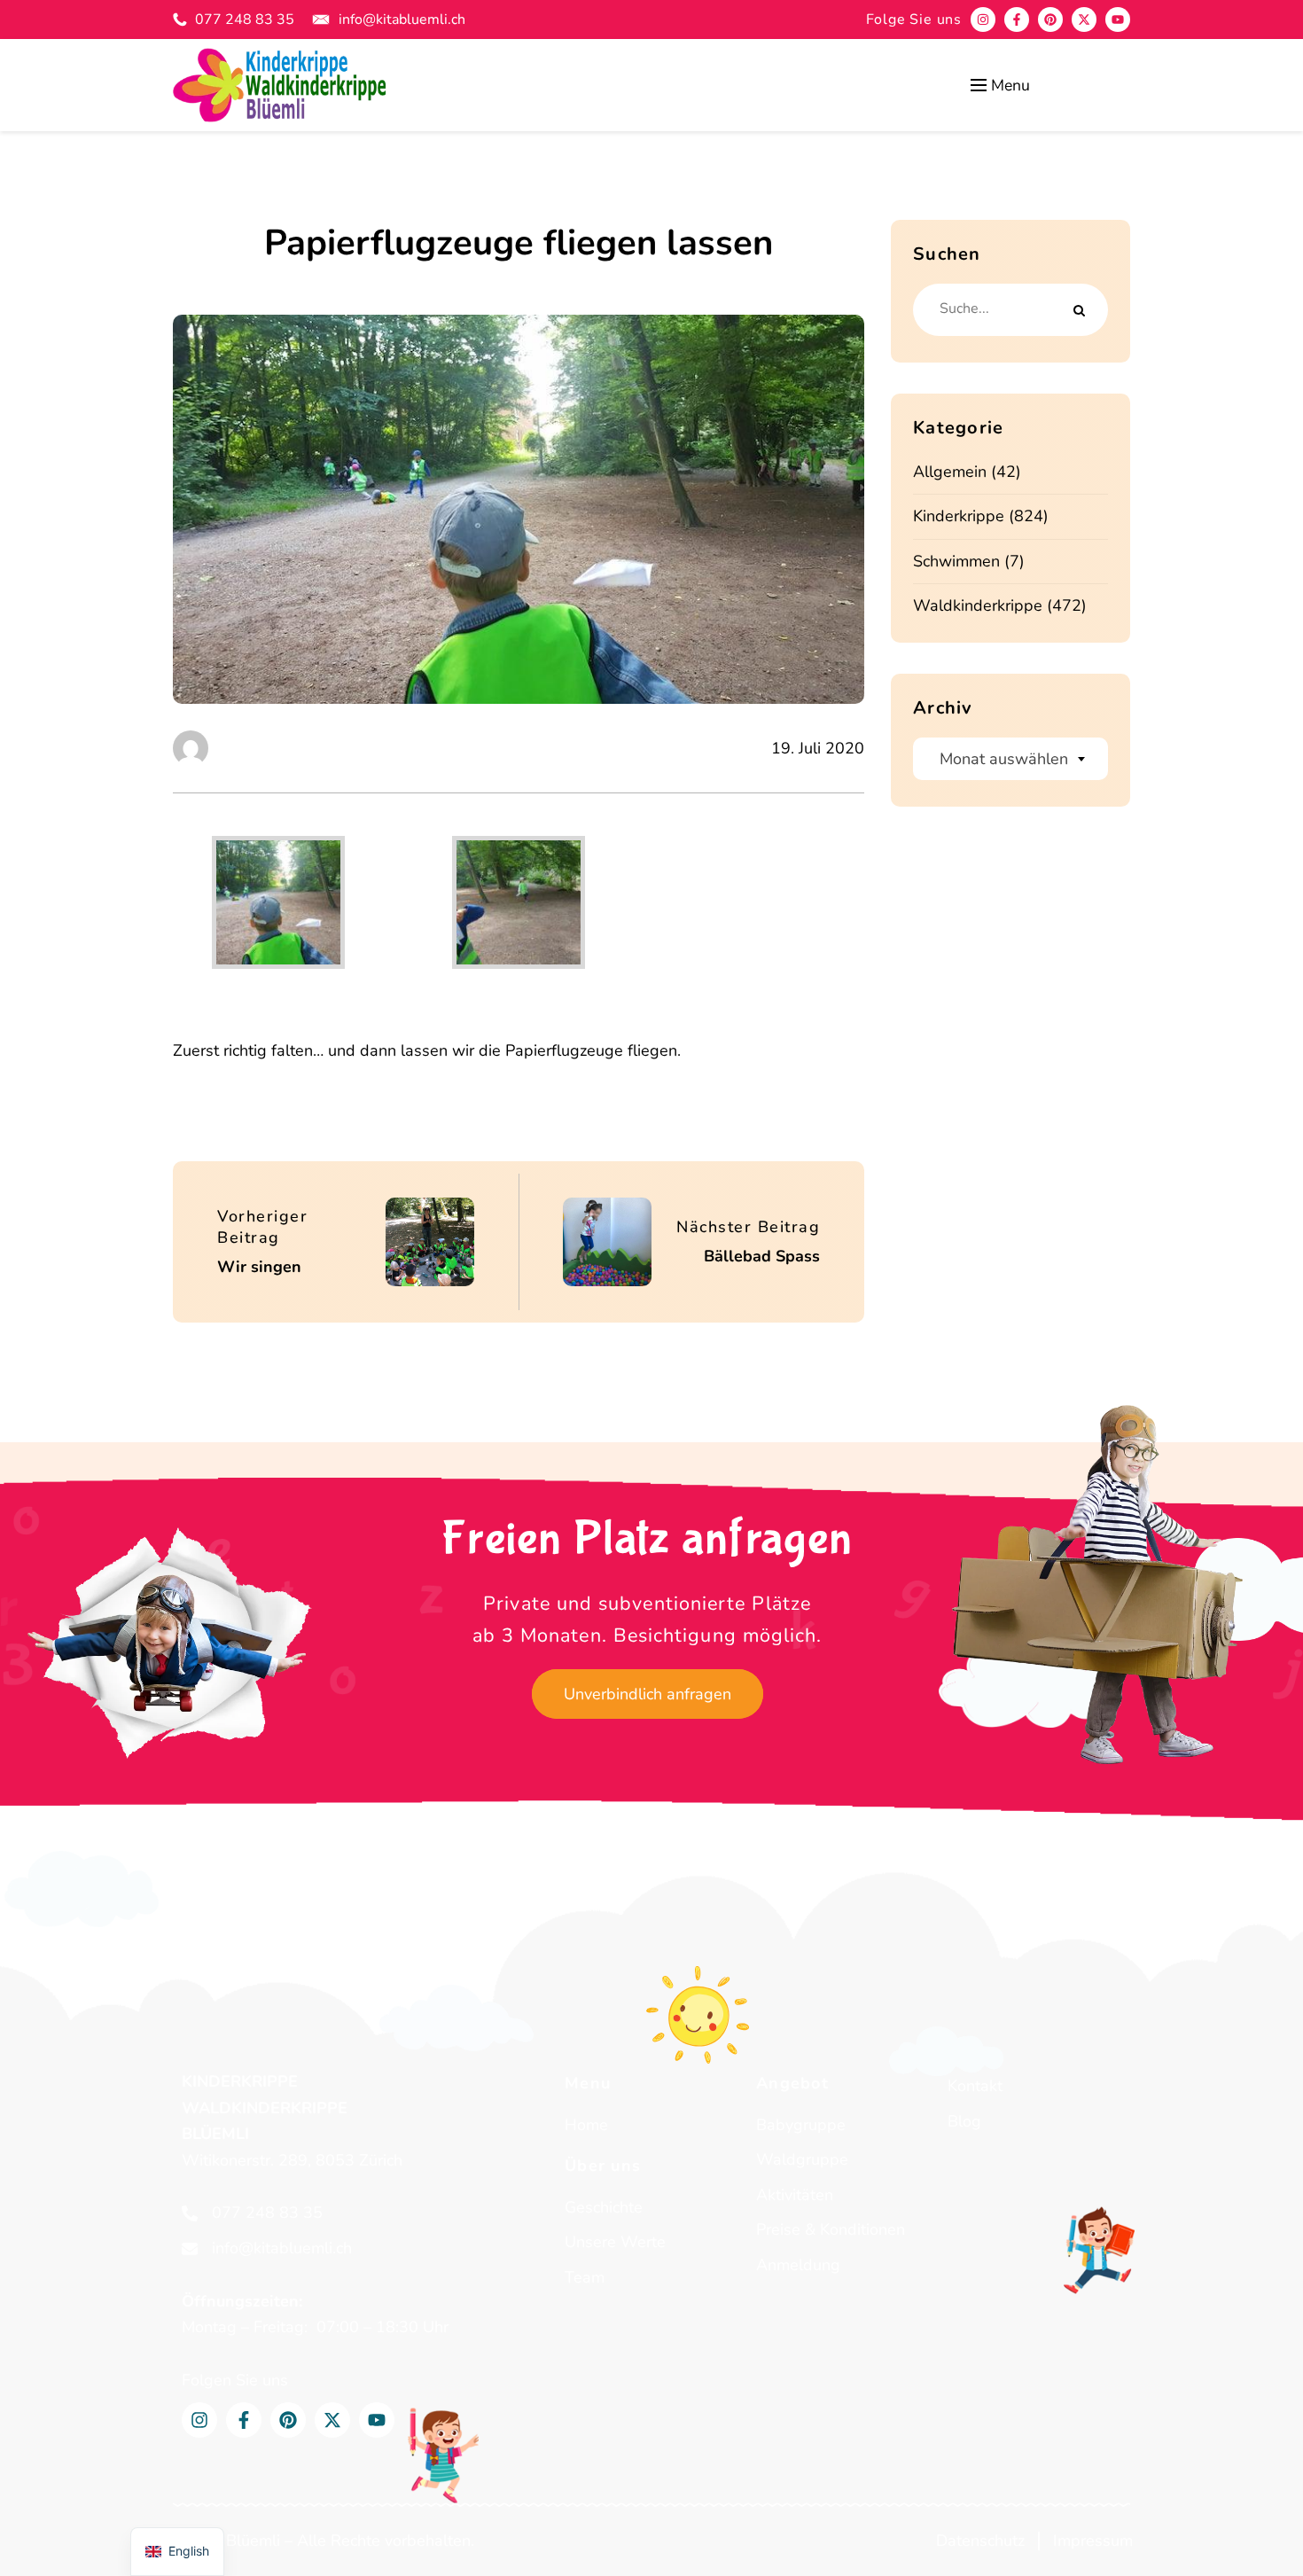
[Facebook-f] (1017, 20)
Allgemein (950, 472)
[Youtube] (1118, 20)
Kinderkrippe (959, 516)
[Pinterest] (1050, 20)
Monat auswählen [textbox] (1004, 759)
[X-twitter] (1084, 20)
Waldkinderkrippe (978, 605)
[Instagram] (983, 20)
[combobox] (1010, 759)
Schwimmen (956, 561)
